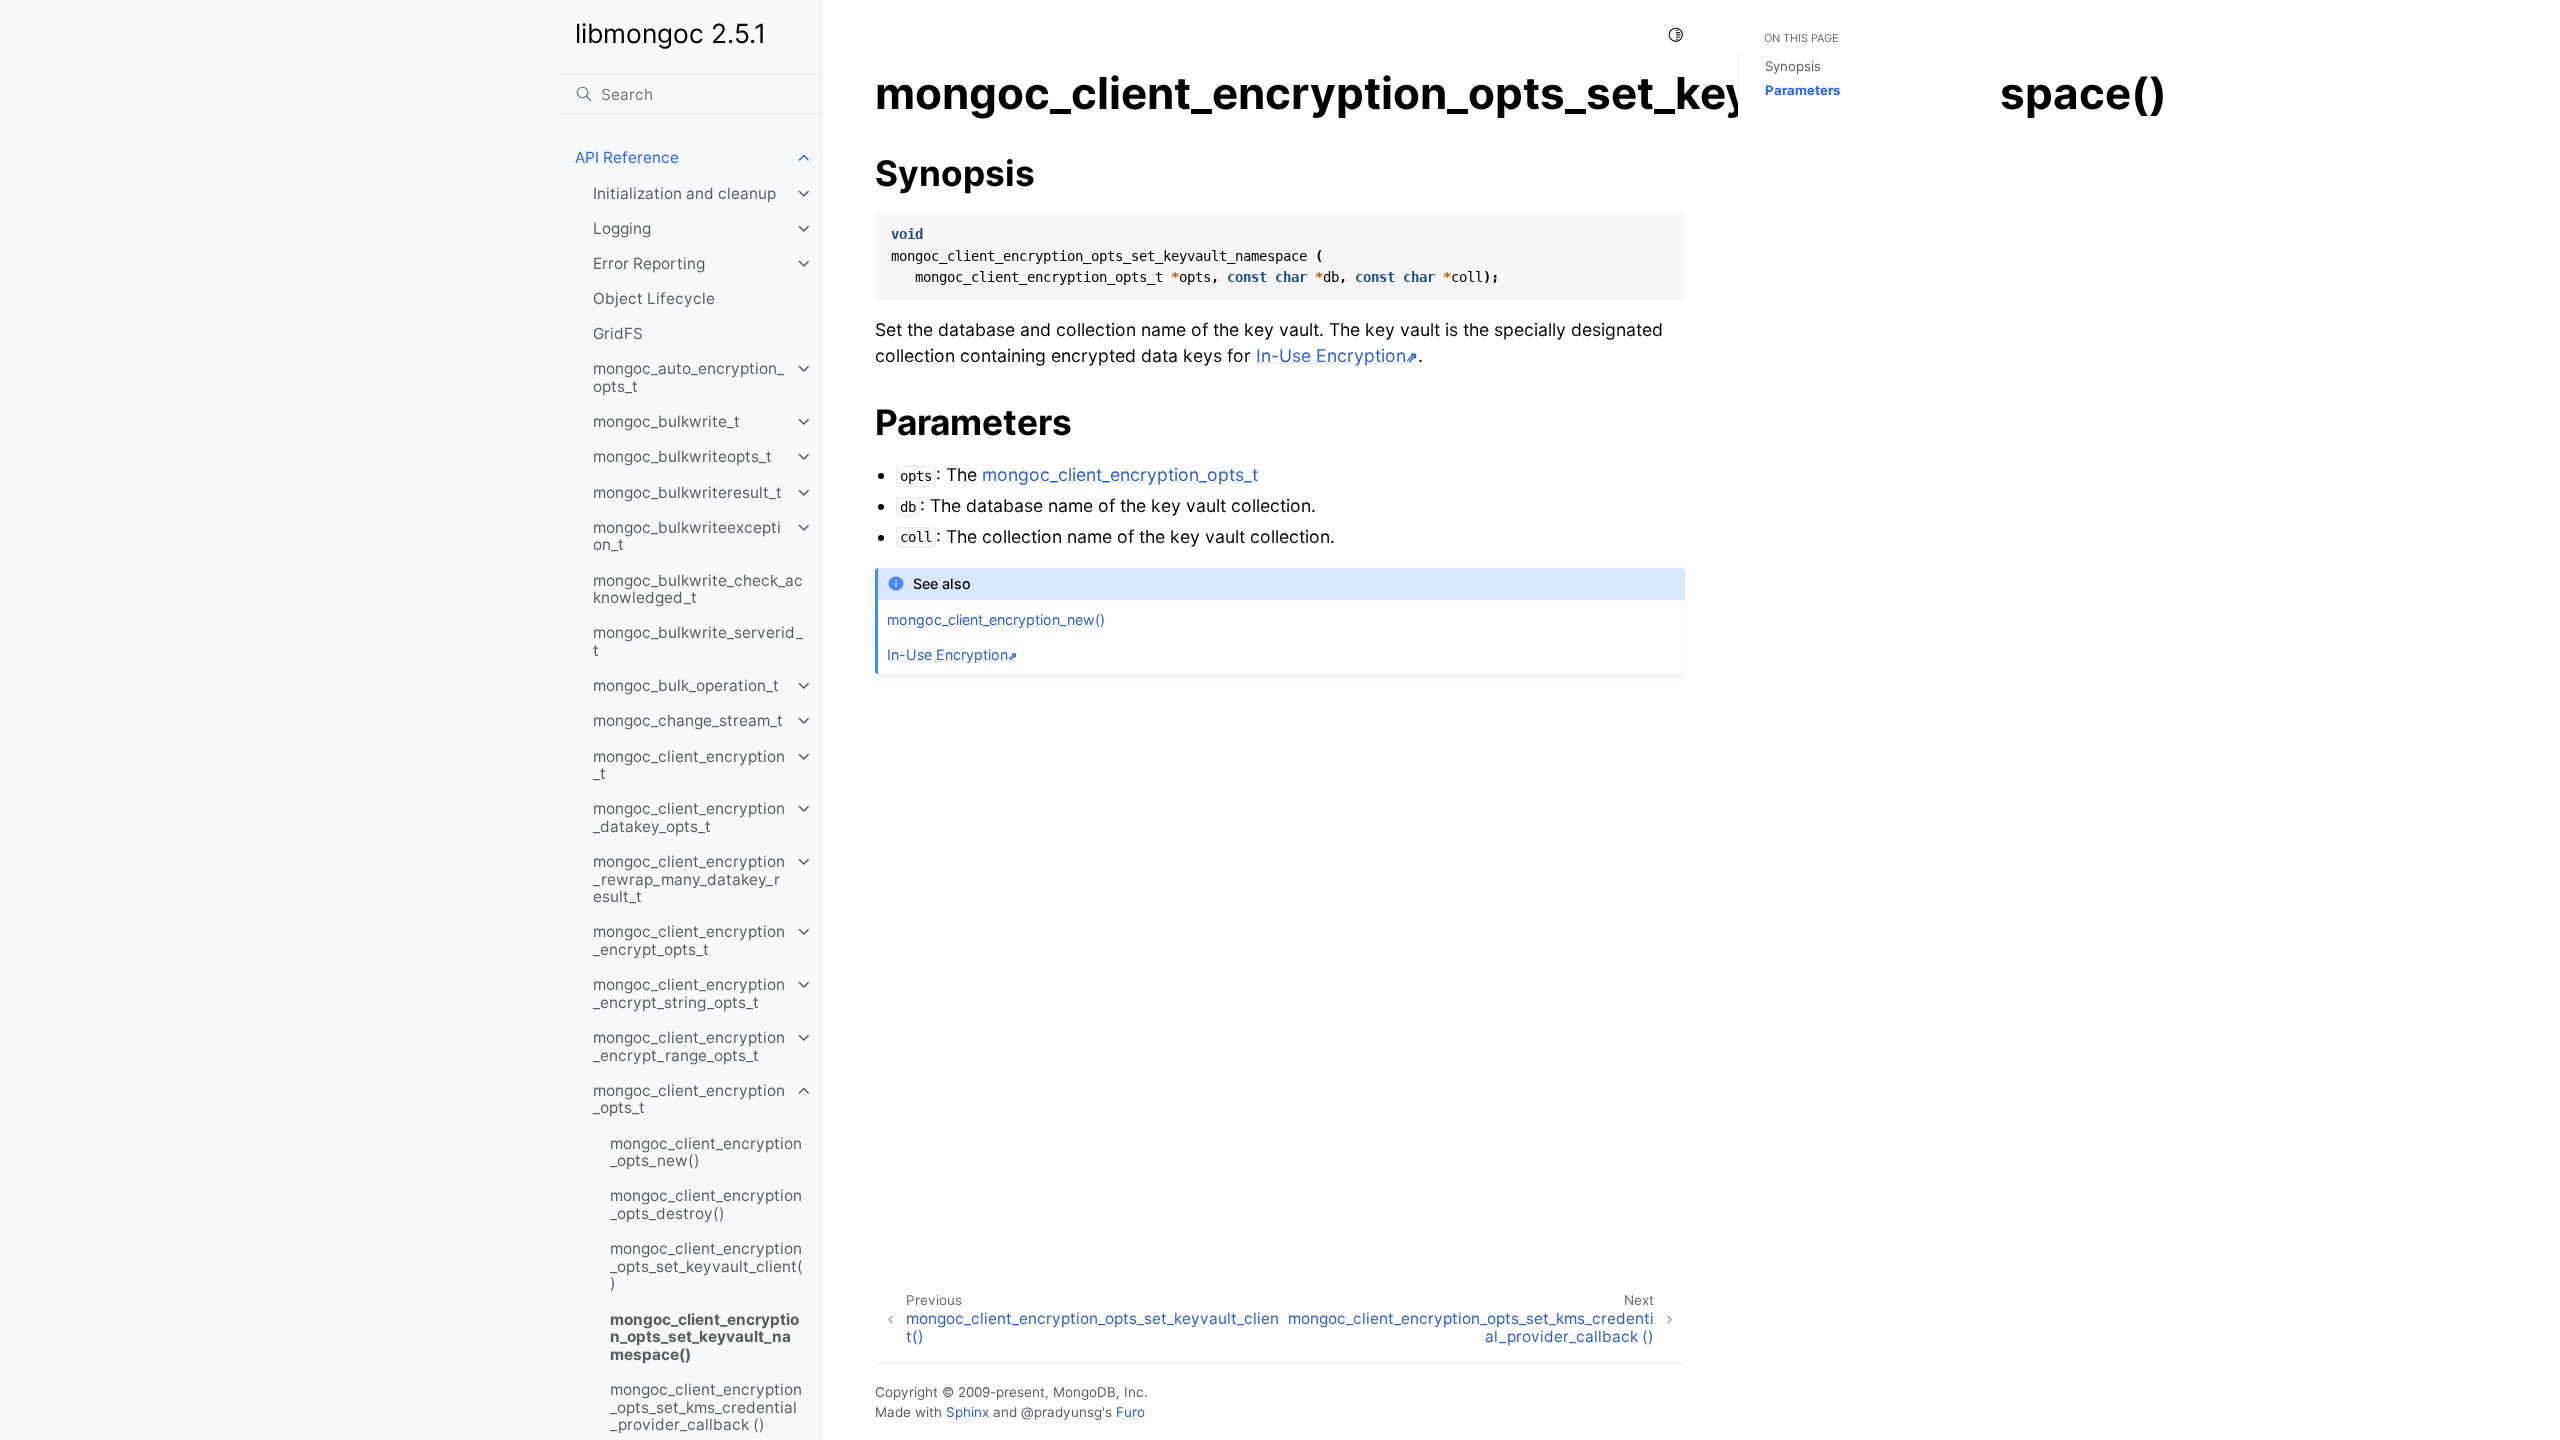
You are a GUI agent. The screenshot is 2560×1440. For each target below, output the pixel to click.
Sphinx (967, 1412)
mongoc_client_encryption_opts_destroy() (706, 1204)
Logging (622, 228)
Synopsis (1793, 66)
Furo (1130, 1412)
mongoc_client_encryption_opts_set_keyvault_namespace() (704, 1337)
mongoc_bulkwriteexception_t (687, 536)
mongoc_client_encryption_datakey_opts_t (689, 817)
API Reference (627, 157)
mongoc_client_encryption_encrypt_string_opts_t (689, 993)
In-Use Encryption (1331, 355)
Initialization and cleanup (684, 193)
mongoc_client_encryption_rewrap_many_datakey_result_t (689, 879)
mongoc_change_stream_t (688, 720)
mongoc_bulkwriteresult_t (687, 492)
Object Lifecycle (654, 298)
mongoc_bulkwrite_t (666, 421)
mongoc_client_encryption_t (689, 765)
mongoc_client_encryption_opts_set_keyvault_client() (706, 1266)
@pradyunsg (1061, 1412)
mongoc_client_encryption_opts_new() (706, 1152)
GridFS (618, 333)
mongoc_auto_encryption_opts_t (688, 377)
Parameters (1802, 90)
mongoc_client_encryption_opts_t (689, 1099)
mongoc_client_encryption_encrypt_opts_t (689, 940)
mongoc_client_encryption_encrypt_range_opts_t (689, 1046)
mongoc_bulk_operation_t (686, 685)
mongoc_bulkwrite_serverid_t (698, 641)
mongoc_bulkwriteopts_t (682, 456)
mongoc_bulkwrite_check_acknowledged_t (698, 589)
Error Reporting (649, 263)
